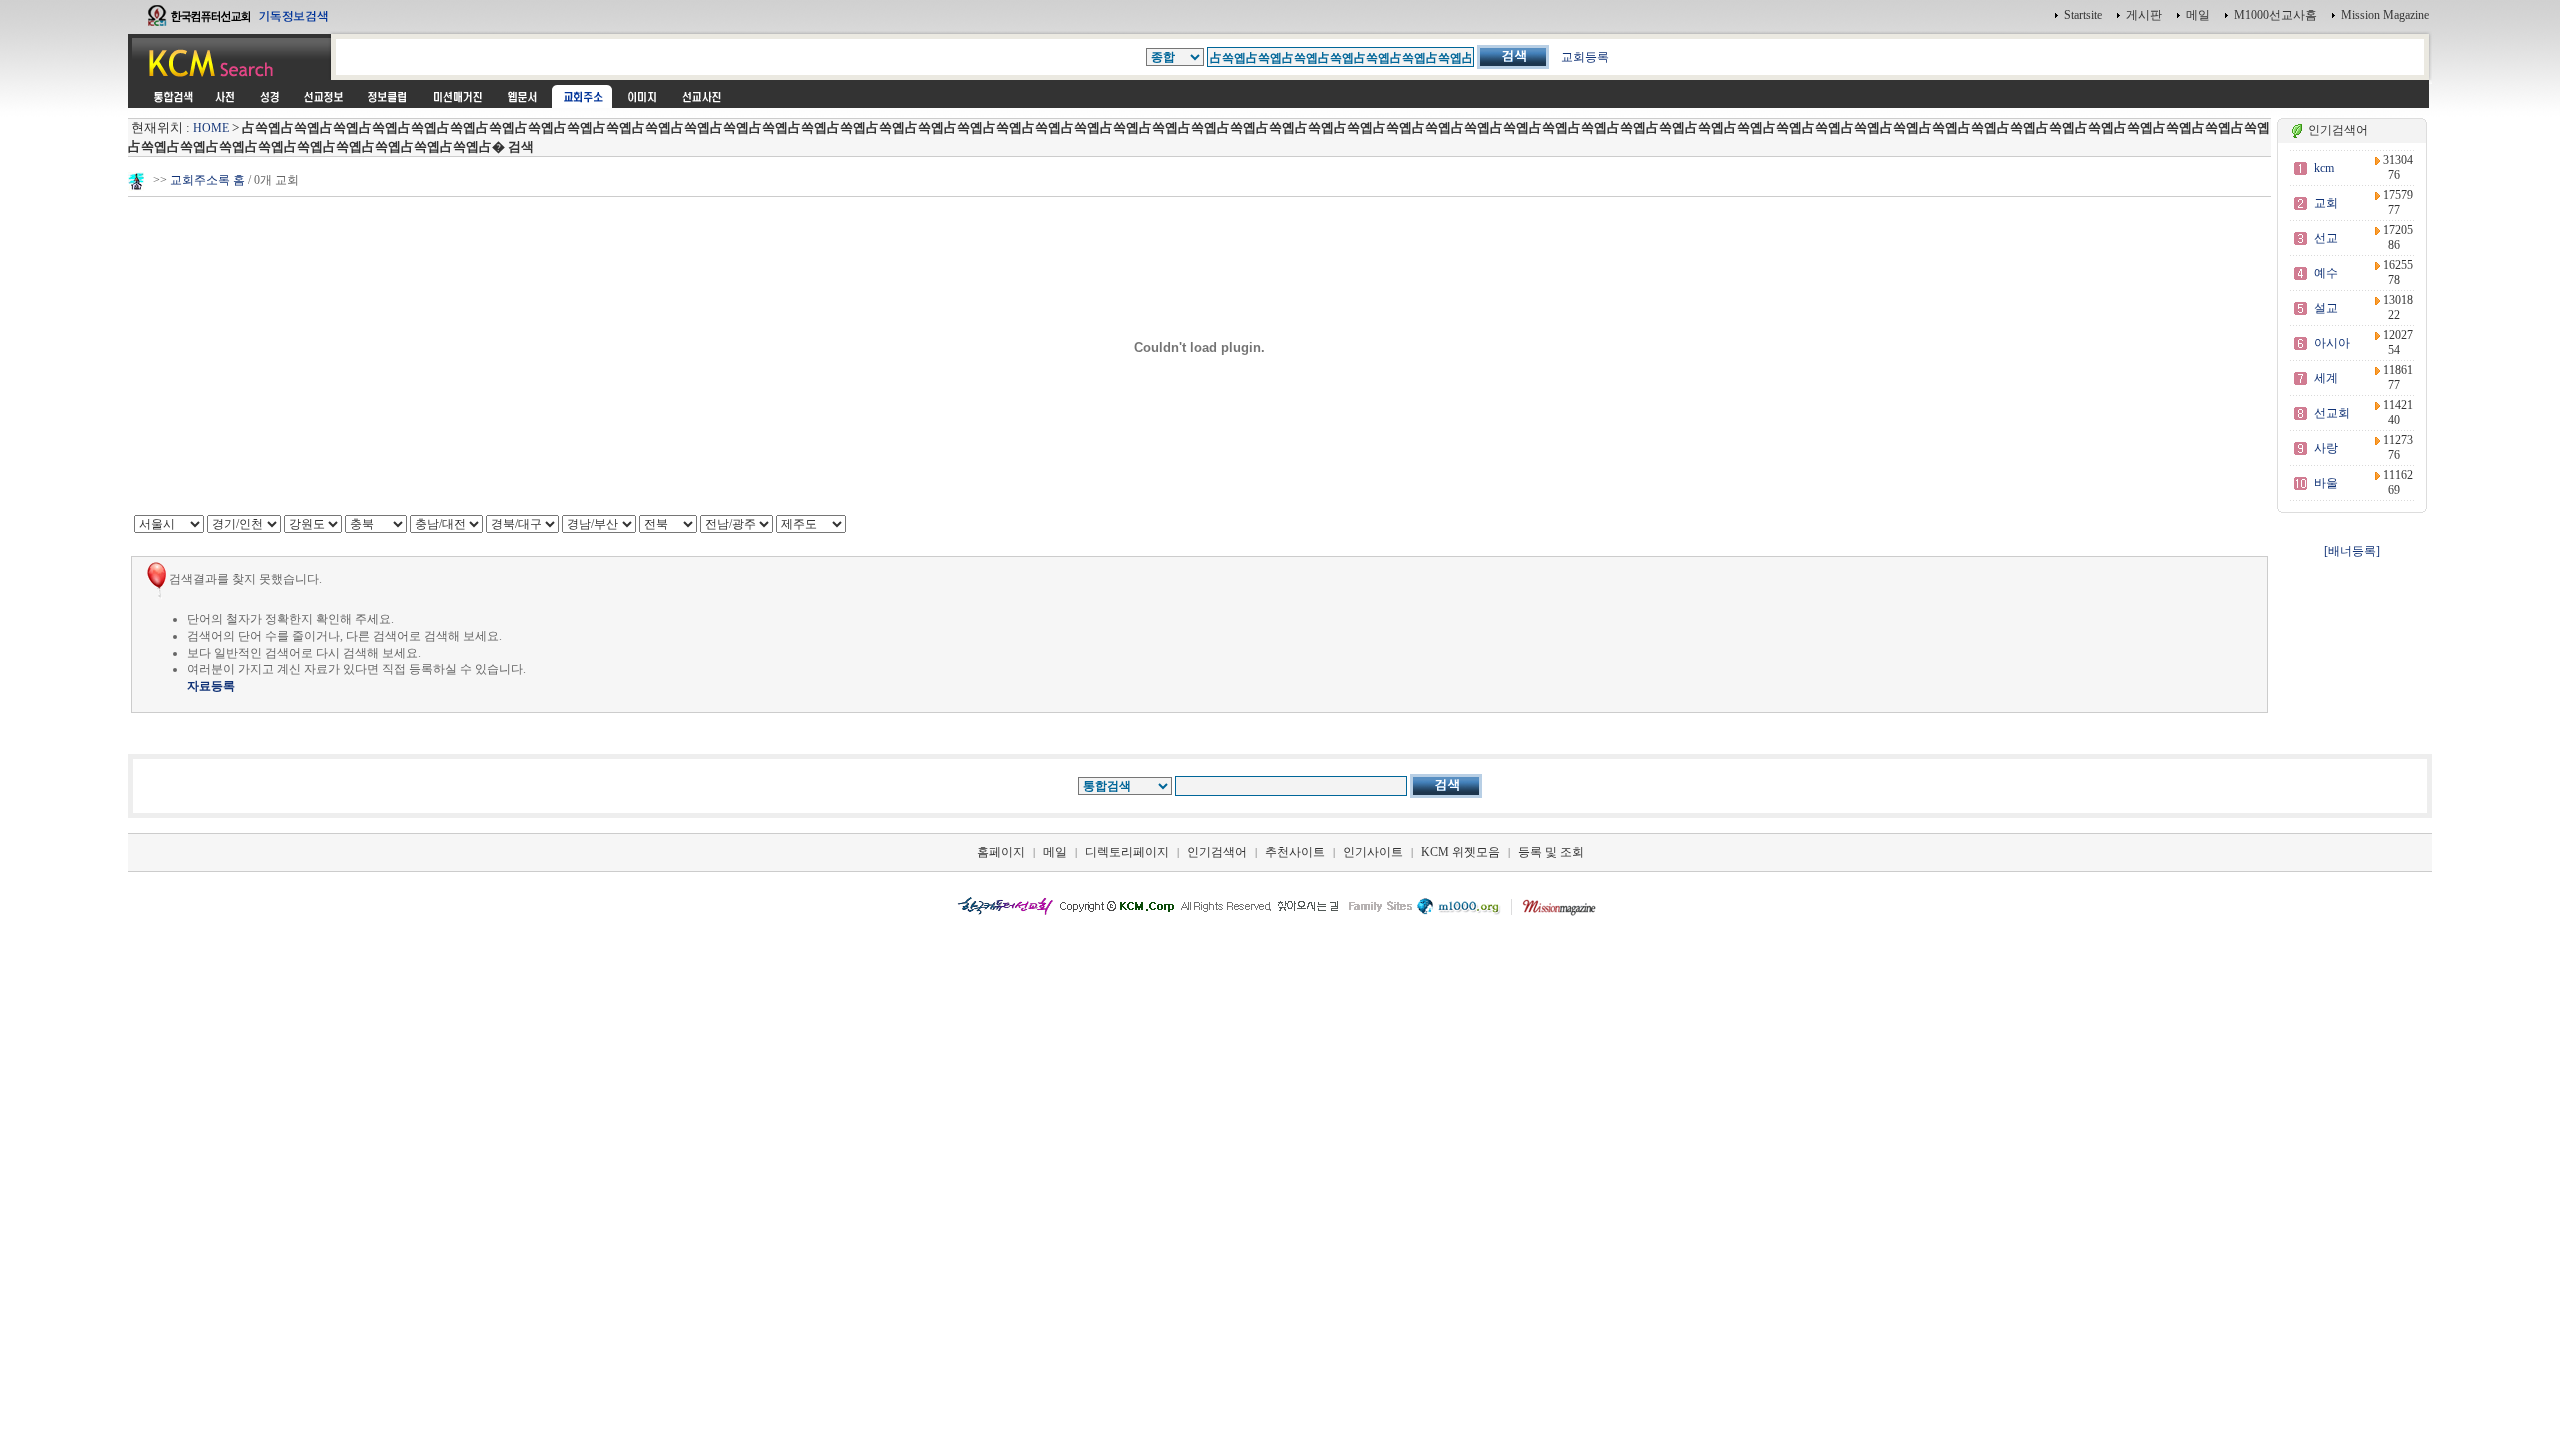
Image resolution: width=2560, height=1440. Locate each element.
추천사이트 (1295, 852)
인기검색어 (1217, 852)
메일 (2198, 15)
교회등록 (1585, 57)
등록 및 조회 (1551, 852)
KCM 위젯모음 (1460, 852)
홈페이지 (1001, 852)
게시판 (2144, 15)
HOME (211, 128)
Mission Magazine (2385, 15)
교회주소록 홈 (207, 180)
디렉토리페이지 (1127, 852)
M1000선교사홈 (2275, 15)
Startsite (2083, 15)
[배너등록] (2352, 551)
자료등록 (211, 686)
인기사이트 (1373, 852)
